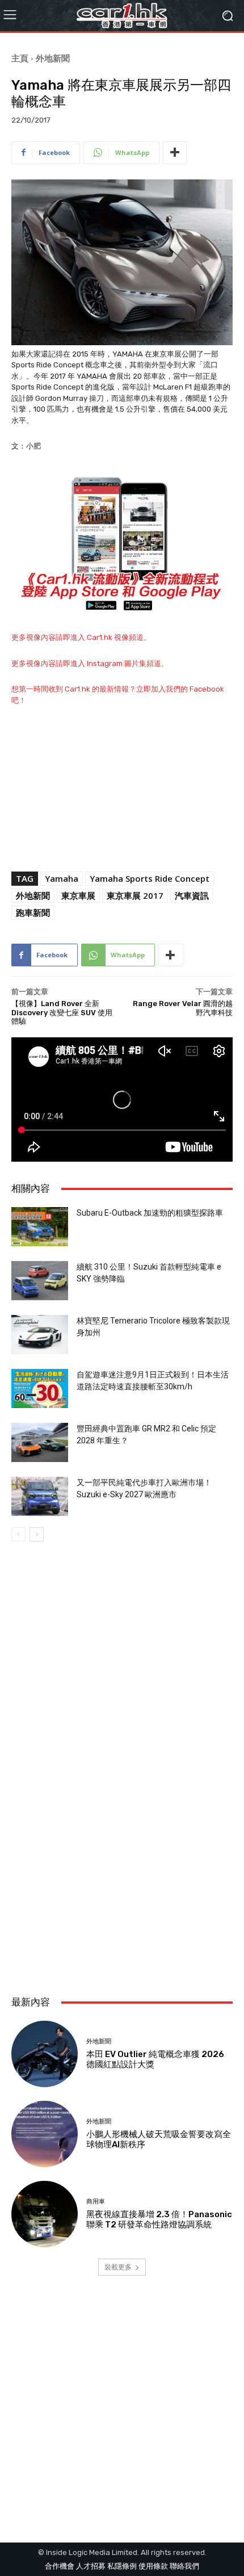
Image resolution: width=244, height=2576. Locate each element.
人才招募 (91, 2566)
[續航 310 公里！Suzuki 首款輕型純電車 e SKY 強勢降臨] (40, 1281)
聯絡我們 (184, 2566)
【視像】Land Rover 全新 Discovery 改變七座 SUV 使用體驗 (62, 1012)
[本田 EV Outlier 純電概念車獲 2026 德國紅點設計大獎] (45, 2054)
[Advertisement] (122, 1850)
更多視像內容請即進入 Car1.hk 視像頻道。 (81, 637)
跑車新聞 (33, 912)
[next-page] (37, 1534)
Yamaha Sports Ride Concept (150, 878)
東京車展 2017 (135, 895)
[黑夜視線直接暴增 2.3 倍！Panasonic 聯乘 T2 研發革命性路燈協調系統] (45, 2214)
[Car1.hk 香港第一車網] (122, 16)
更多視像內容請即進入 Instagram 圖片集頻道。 (90, 663)
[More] (175, 153)
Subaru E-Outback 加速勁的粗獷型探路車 (150, 1213)
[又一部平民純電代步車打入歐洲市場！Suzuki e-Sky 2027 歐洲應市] (40, 1496)
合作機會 (60, 2566)
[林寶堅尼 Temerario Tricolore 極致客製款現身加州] (40, 1335)
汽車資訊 (192, 895)
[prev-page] (18, 1534)
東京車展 (78, 895)
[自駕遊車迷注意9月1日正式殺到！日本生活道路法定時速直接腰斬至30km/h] (40, 1388)
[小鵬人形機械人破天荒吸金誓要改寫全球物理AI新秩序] (45, 2134)
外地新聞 (53, 58)
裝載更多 (118, 2267)
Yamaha (62, 878)
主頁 (20, 58)
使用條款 (153, 2566)
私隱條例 (122, 2566)
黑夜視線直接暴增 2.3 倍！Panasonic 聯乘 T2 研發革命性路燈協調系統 (159, 2219)
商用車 (96, 2202)
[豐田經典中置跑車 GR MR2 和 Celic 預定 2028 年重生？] (40, 1442)
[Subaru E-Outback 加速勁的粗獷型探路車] (40, 1227)
